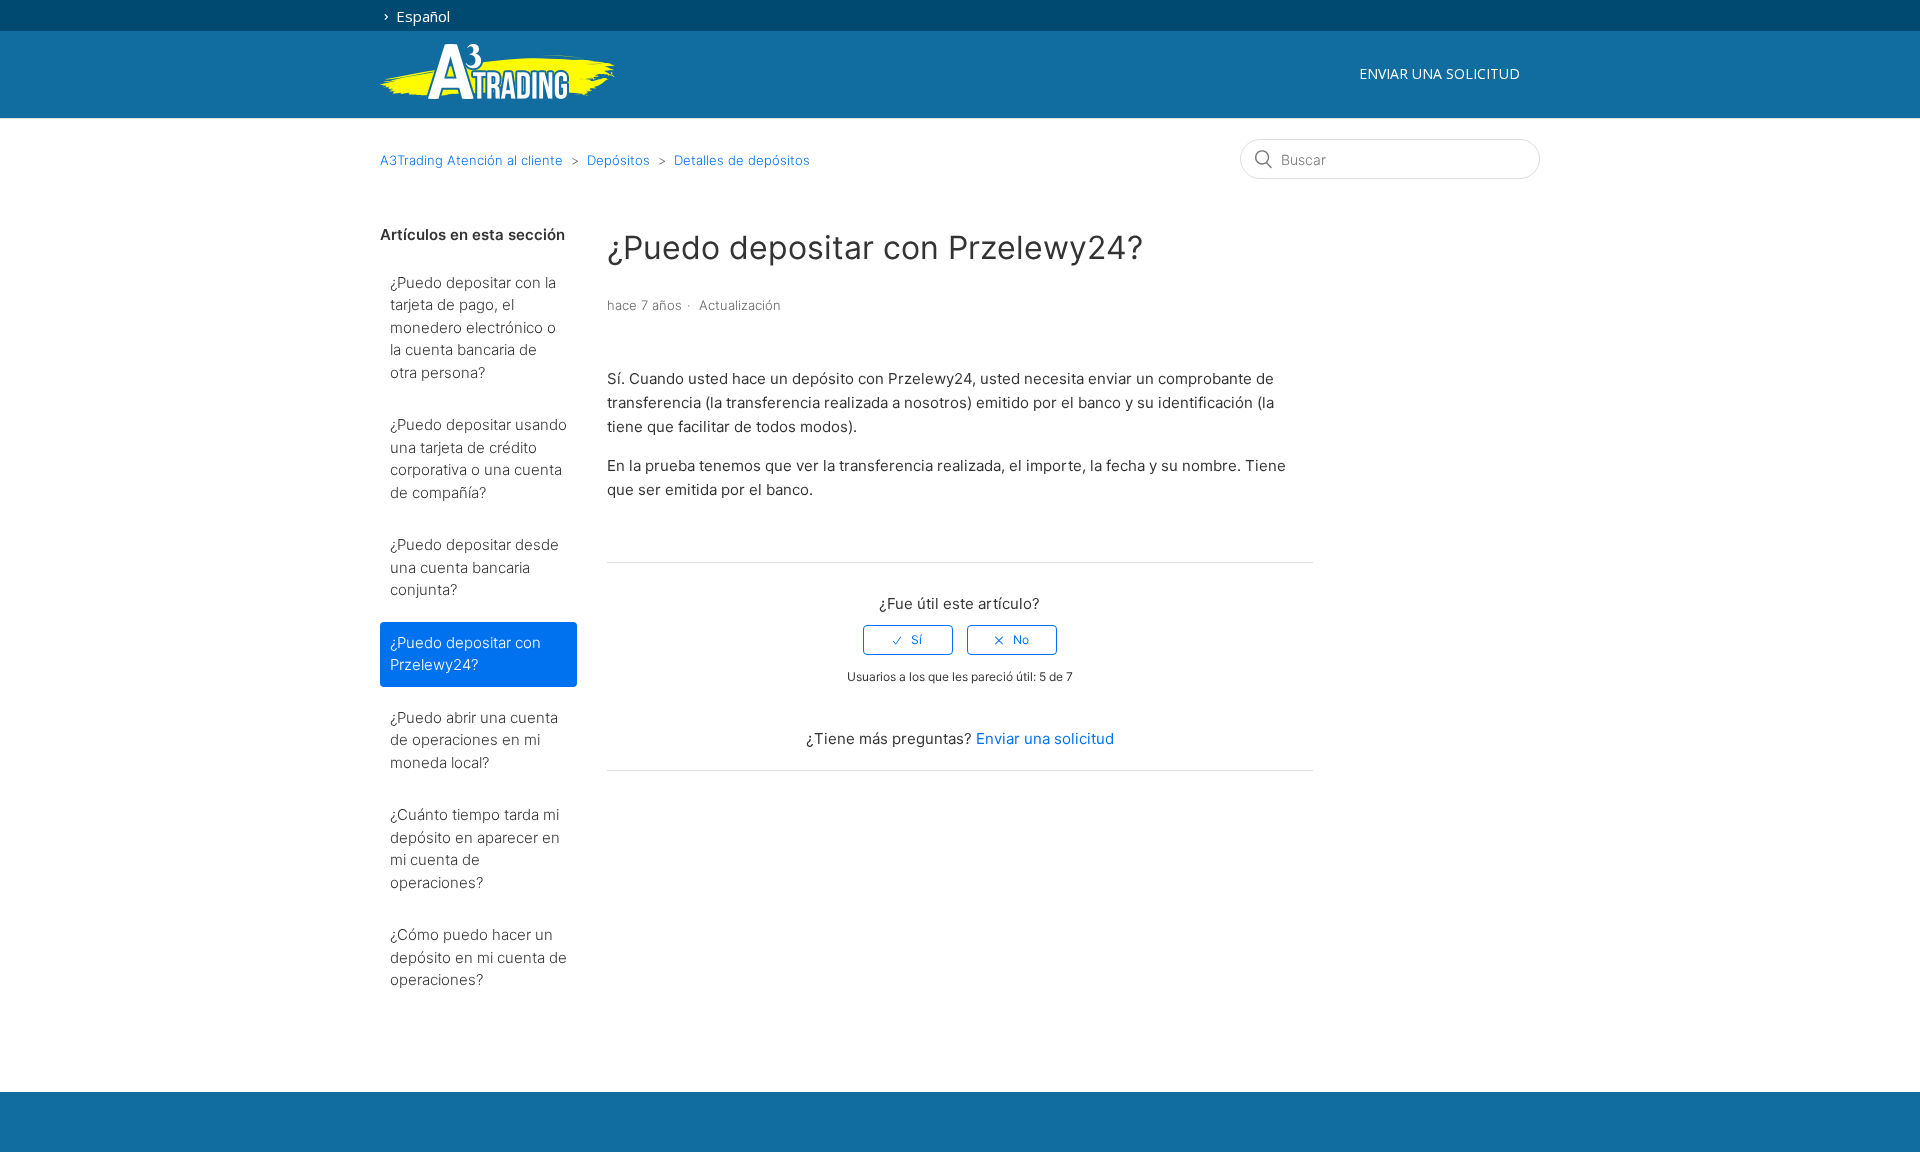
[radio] (908, 640)
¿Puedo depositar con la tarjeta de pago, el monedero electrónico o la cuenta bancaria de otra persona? (473, 327)
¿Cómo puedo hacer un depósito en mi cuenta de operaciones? (478, 957)
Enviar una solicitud (1439, 73)
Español (421, 16)
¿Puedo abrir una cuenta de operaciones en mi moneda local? (474, 740)
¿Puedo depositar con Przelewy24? (465, 654)
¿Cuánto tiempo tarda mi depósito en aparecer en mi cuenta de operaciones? (475, 848)
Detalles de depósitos (742, 160)
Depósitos (618, 160)
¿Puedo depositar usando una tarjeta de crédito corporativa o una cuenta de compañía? (478, 458)
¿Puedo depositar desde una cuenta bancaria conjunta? (474, 567)
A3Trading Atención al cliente (471, 160)
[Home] (497, 95)
